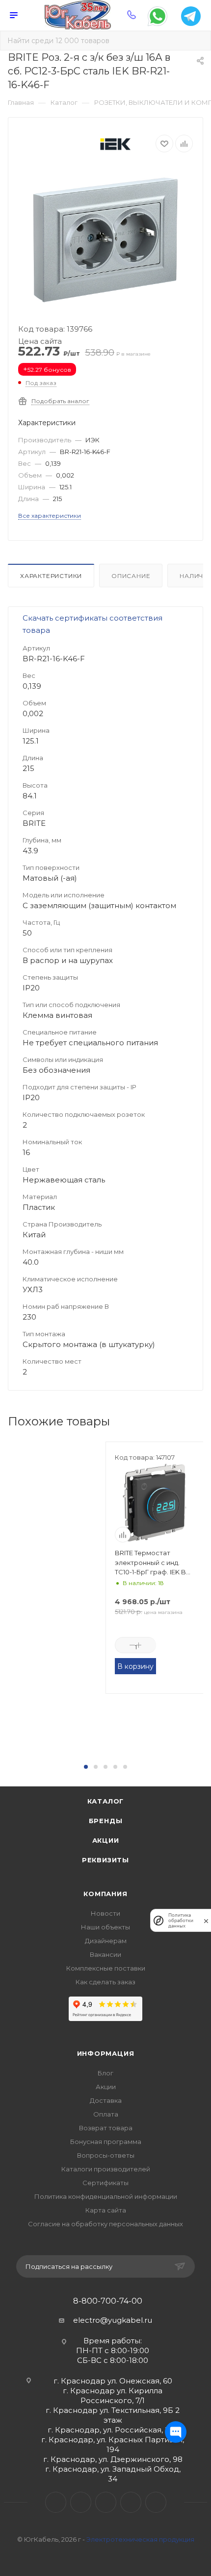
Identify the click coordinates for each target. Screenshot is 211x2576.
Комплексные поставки (106, 1968)
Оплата (106, 2114)
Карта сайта (106, 2210)
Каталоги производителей (106, 2169)
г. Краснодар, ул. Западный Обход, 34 (113, 2474)
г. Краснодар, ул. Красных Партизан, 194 (113, 2444)
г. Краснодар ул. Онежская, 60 (113, 2381)
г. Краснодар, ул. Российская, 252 (113, 2430)
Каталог (106, 1801)
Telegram (81, 2502)
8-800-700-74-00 (108, 2301)
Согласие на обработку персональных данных (105, 2224)
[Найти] (197, 41)
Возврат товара (106, 2128)
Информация (106, 2053)
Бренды (106, 1821)
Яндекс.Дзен (156, 2502)
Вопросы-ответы (106, 2155)
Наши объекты (105, 1927)
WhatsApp (131, 2502)
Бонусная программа (106, 2142)
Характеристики (51, 576)
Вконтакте (56, 2502)
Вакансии (105, 1954)
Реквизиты (105, 1860)
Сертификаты (105, 2183)
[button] (86, 1767)
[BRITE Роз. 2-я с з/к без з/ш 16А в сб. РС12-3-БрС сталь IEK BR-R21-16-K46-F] (105, 240)
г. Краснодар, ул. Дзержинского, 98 (113, 2459)
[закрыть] (206, 1920)
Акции (106, 1840)
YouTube (106, 2502)
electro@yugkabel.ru (113, 2320)
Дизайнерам (106, 1941)
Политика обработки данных (181, 1920)
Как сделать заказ (105, 1982)
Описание (131, 576)
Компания (105, 1894)
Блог (105, 2073)
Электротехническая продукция (140, 2539)
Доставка (106, 2100)
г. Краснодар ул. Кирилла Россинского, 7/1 (113, 2395)
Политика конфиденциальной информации (106, 2196)
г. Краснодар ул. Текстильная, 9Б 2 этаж (113, 2415)
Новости (105, 1913)
